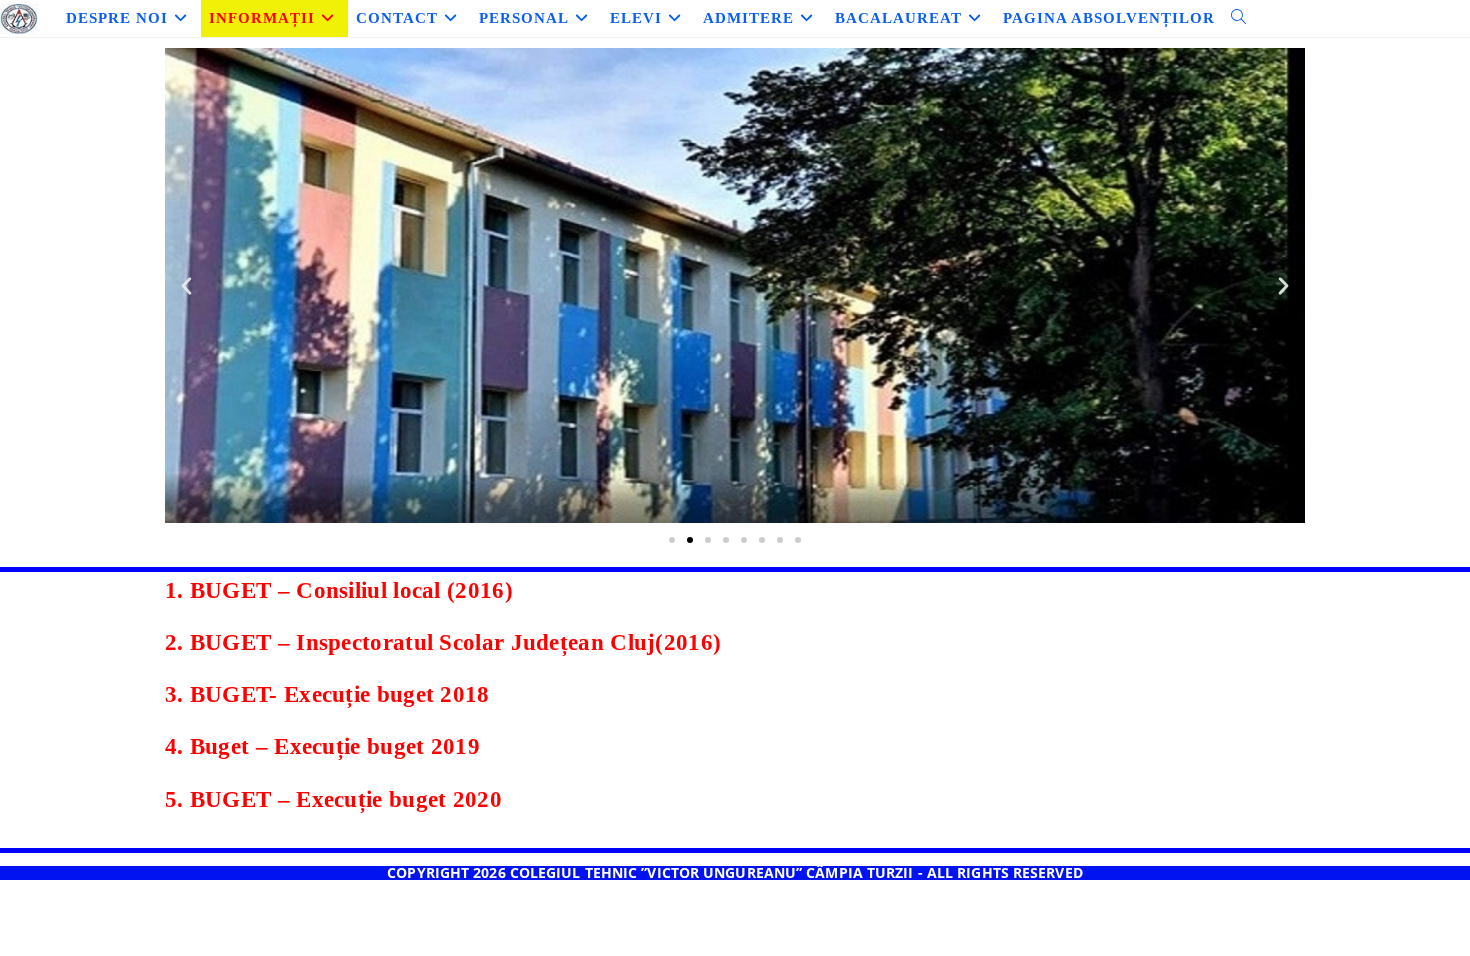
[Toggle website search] (1238, 18)
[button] (186, 286)
